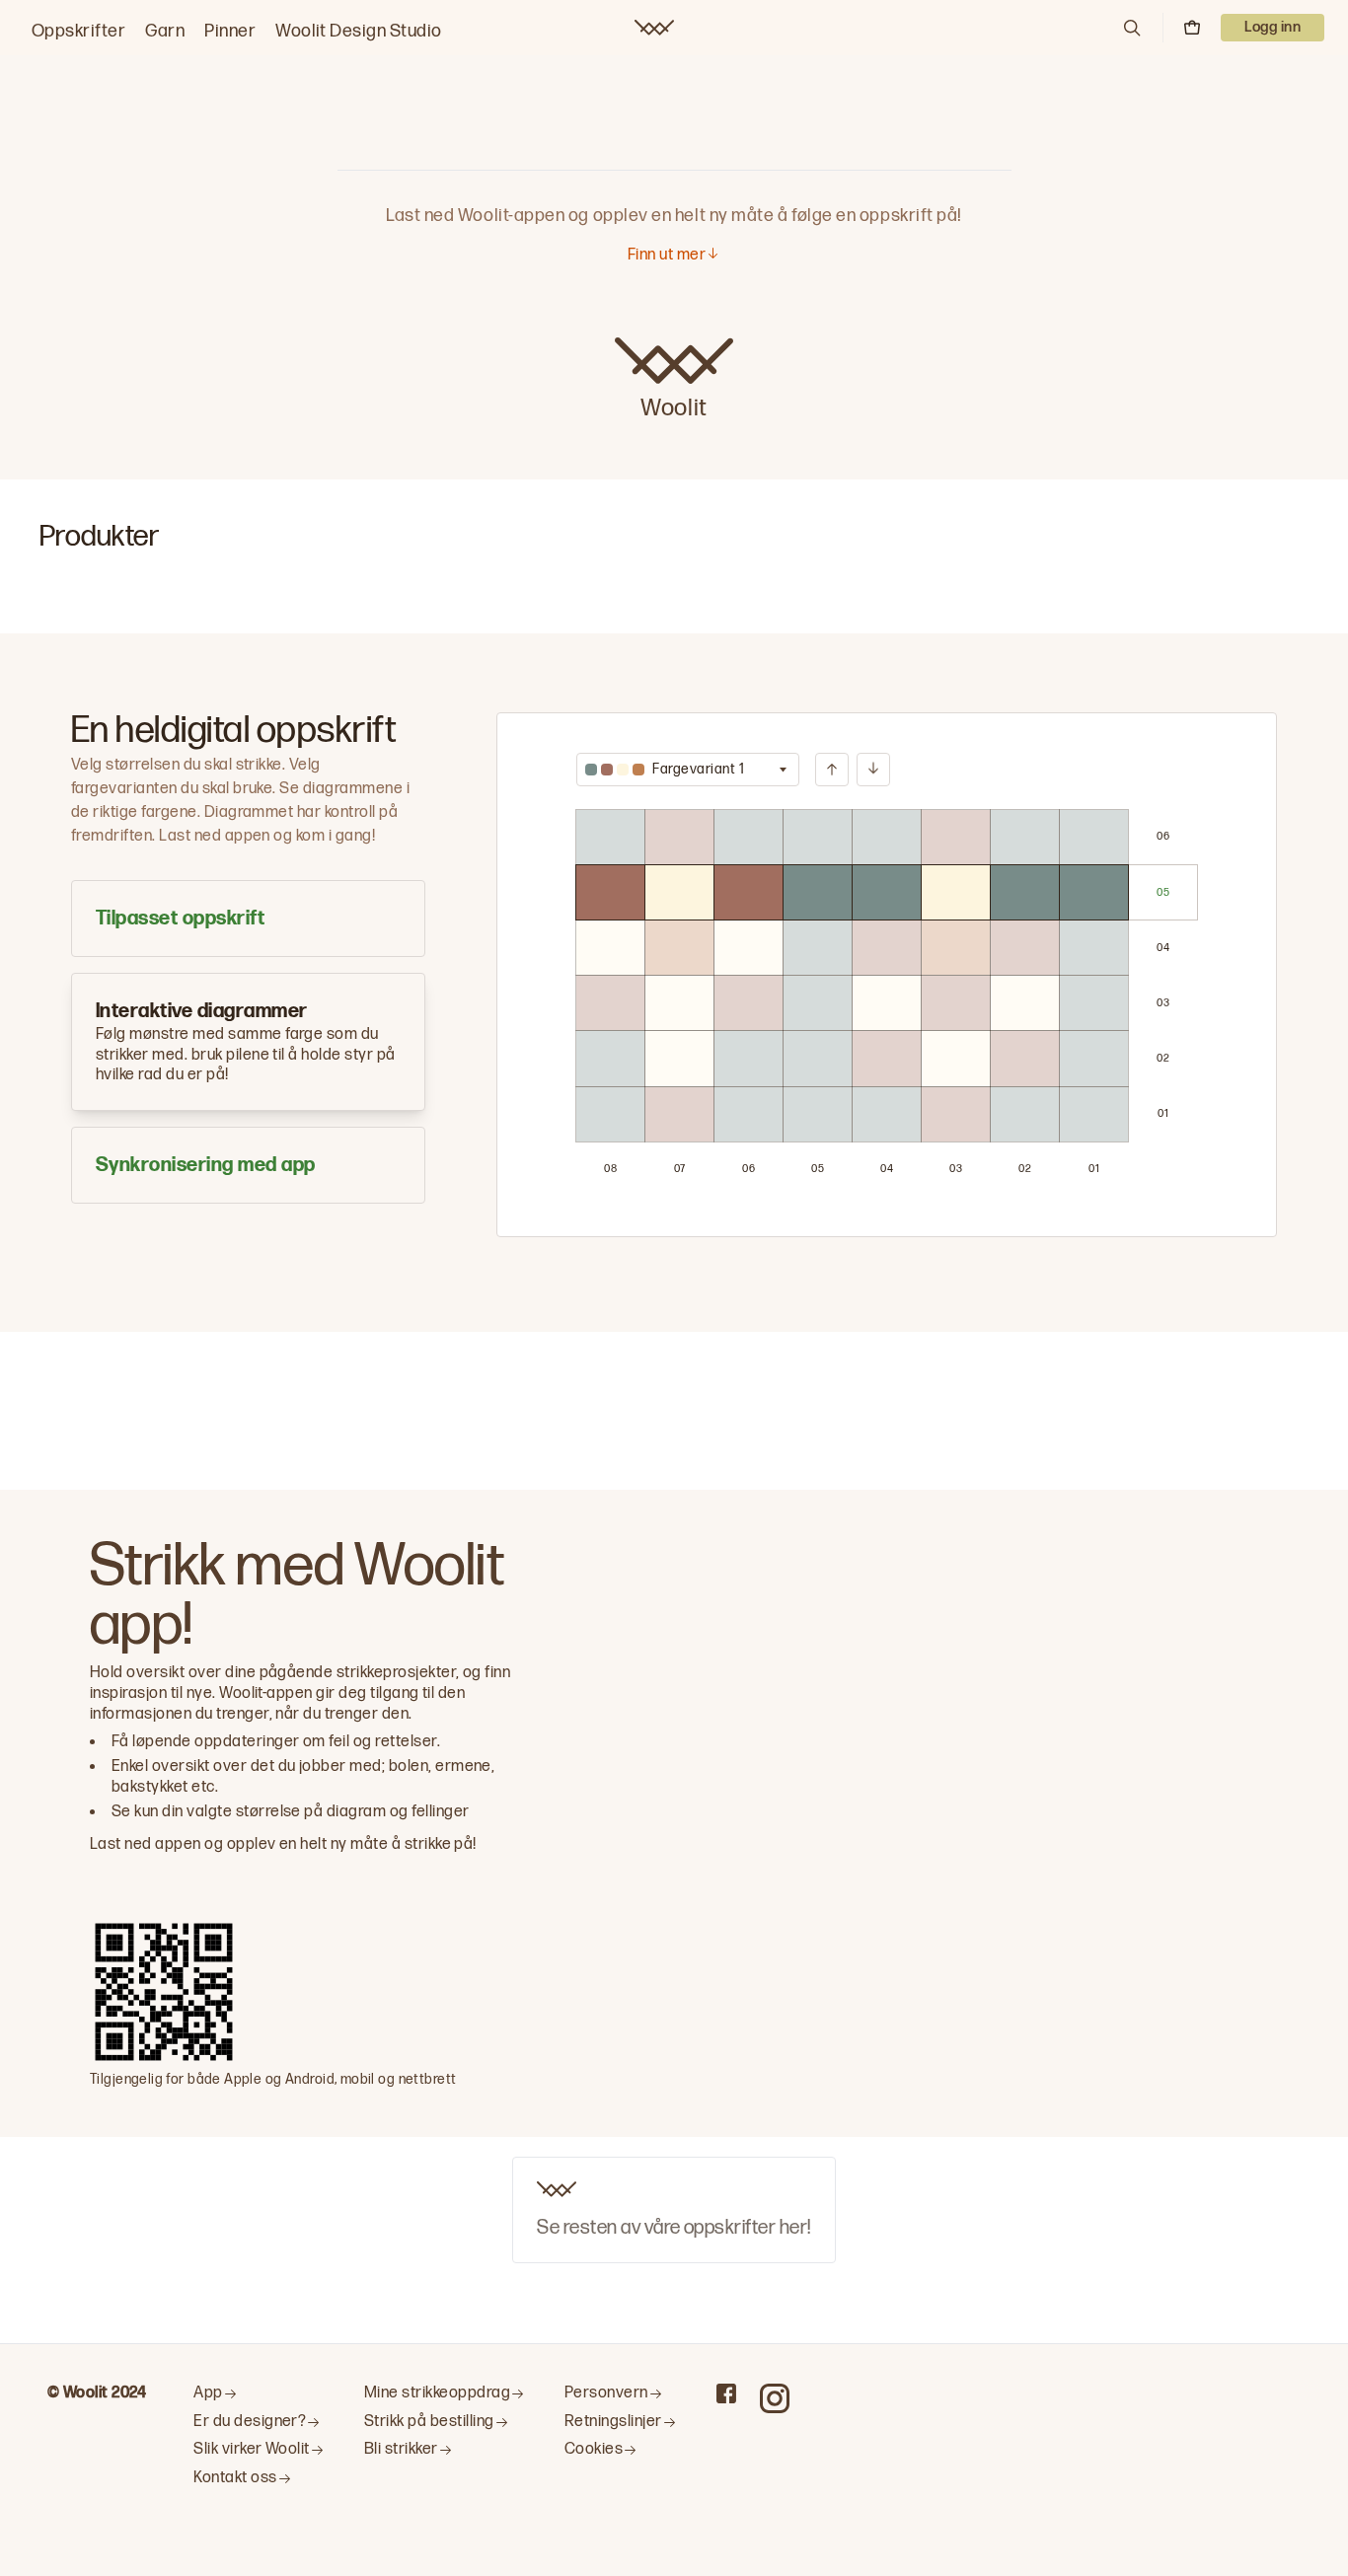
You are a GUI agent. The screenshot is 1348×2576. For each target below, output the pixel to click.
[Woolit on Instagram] (775, 2398)
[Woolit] (654, 28)
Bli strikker (401, 2449)
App (208, 2393)
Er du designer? (250, 2422)
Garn (165, 31)
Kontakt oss (235, 2478)
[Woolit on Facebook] (726, 2393)
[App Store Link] (313, 2044)
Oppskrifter (78, 31)
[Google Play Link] (454, 2044)
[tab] (248, 919)
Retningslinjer (613, 2422)
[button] (1132, 28)
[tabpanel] (887, 975)
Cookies (594, 2449)
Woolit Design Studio (359, 31)
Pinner (230, 31)
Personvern (606, 2393)
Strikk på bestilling (429, 2422)
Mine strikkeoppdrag (437, 2393)
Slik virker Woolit (252, 2449)
